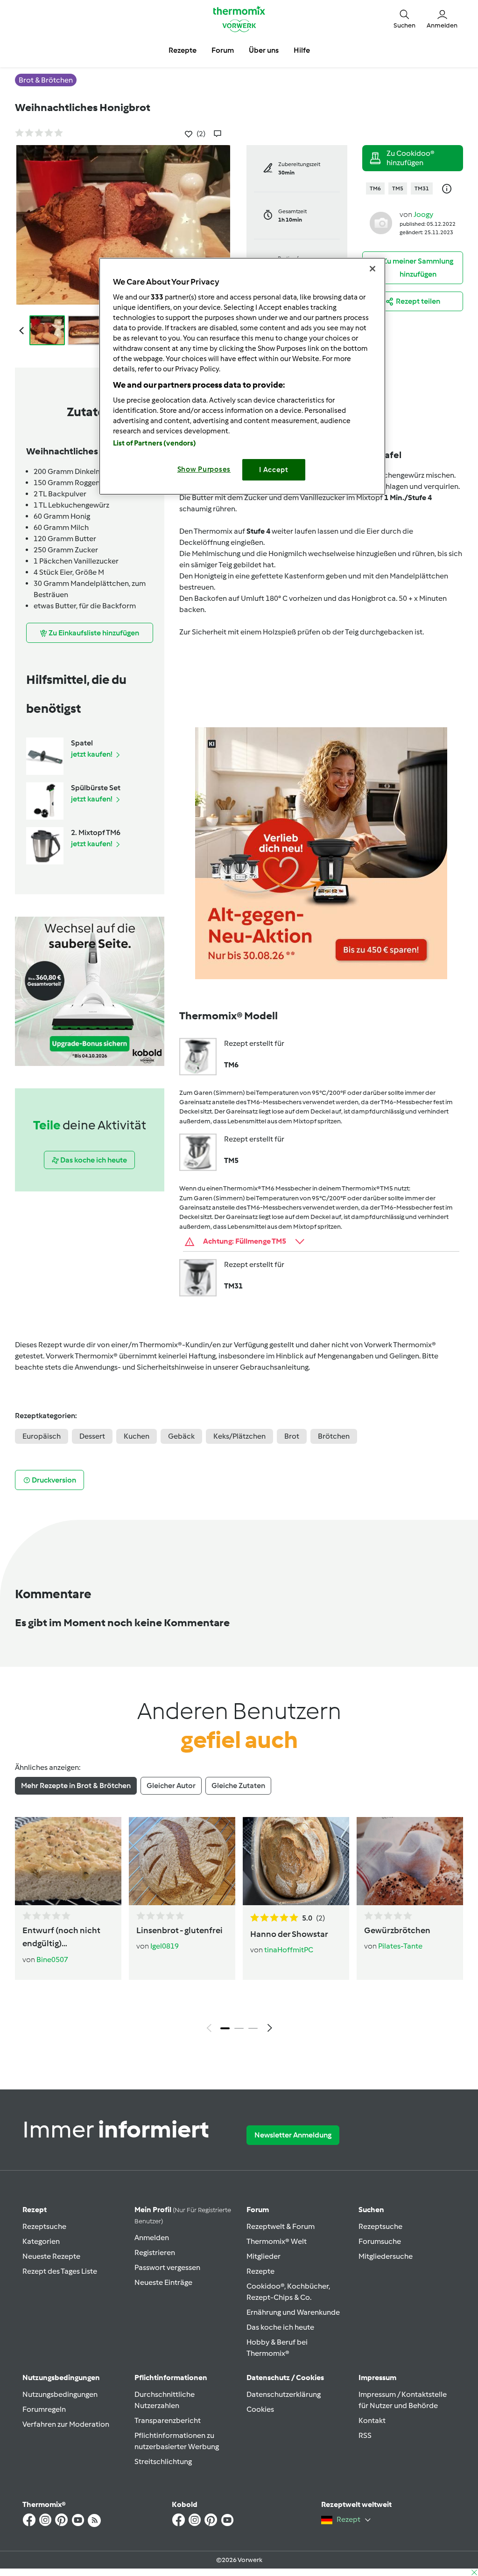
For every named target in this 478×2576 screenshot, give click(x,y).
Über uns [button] (264, 50)
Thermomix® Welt (277, 2241)
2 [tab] (239, 2028)
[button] (404, 19)
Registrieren (155, 2252)
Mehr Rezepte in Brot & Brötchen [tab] (76, 1786)
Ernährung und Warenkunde (293, 2312)
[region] (242, 376)
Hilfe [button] (302, 50)
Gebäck (181, 1436)
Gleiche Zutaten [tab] (238, 1786)
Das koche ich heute (280, 2327)
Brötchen (334, 1436)
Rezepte (260, 2271)
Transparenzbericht (168, 2420)
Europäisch (42, 1436)
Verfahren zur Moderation (66, 2424)
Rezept (35, 2210)
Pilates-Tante (400, 1946)
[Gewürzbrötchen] (410, 1861)
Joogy (423, 214)
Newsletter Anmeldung (293, 2135)
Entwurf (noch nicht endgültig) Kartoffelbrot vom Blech (61, 1938)
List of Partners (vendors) (155, 443)
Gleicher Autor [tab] (171, 1786)
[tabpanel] (239, 1927)
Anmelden (152, 2238)
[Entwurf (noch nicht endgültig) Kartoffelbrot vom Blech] (68, 1861)
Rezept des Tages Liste (60, 2271)
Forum (258, 2210)
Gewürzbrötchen (397, 1930)
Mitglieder (264, 2256)
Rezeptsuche (44, 2226)
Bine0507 (52, 1960)
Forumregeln (44, 2409)
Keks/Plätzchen (239, 1436)
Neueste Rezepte (51, 2256)
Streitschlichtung (163, 2461)
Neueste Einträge (163, 2282)
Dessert (92, 1436)
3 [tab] (253, 2028)
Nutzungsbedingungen (60, 2394)
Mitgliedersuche (386, 2256)
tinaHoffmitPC (289, 1950)
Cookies (260, 2409)
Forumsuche (380, 2241)
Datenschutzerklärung (284, 2394)
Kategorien (41, 2241)
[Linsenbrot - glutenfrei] (182, 1861)
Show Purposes (204, 469)
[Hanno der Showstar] (296, 1861)
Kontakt (372, 2420)
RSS (365, 2435)
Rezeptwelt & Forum (281, 2226)
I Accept (274, 470)
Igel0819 (165, 1946)
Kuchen (137, 1436)
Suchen (371, 2210)
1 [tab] (225, 2028)
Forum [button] (223, 50)
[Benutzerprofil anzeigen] (381, 222)
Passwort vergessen (167, 2267)
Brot (292, 1436)
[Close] (373, 269)
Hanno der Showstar (289, 1934)
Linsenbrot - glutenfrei (179, 1930)
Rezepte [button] (183, 50)
